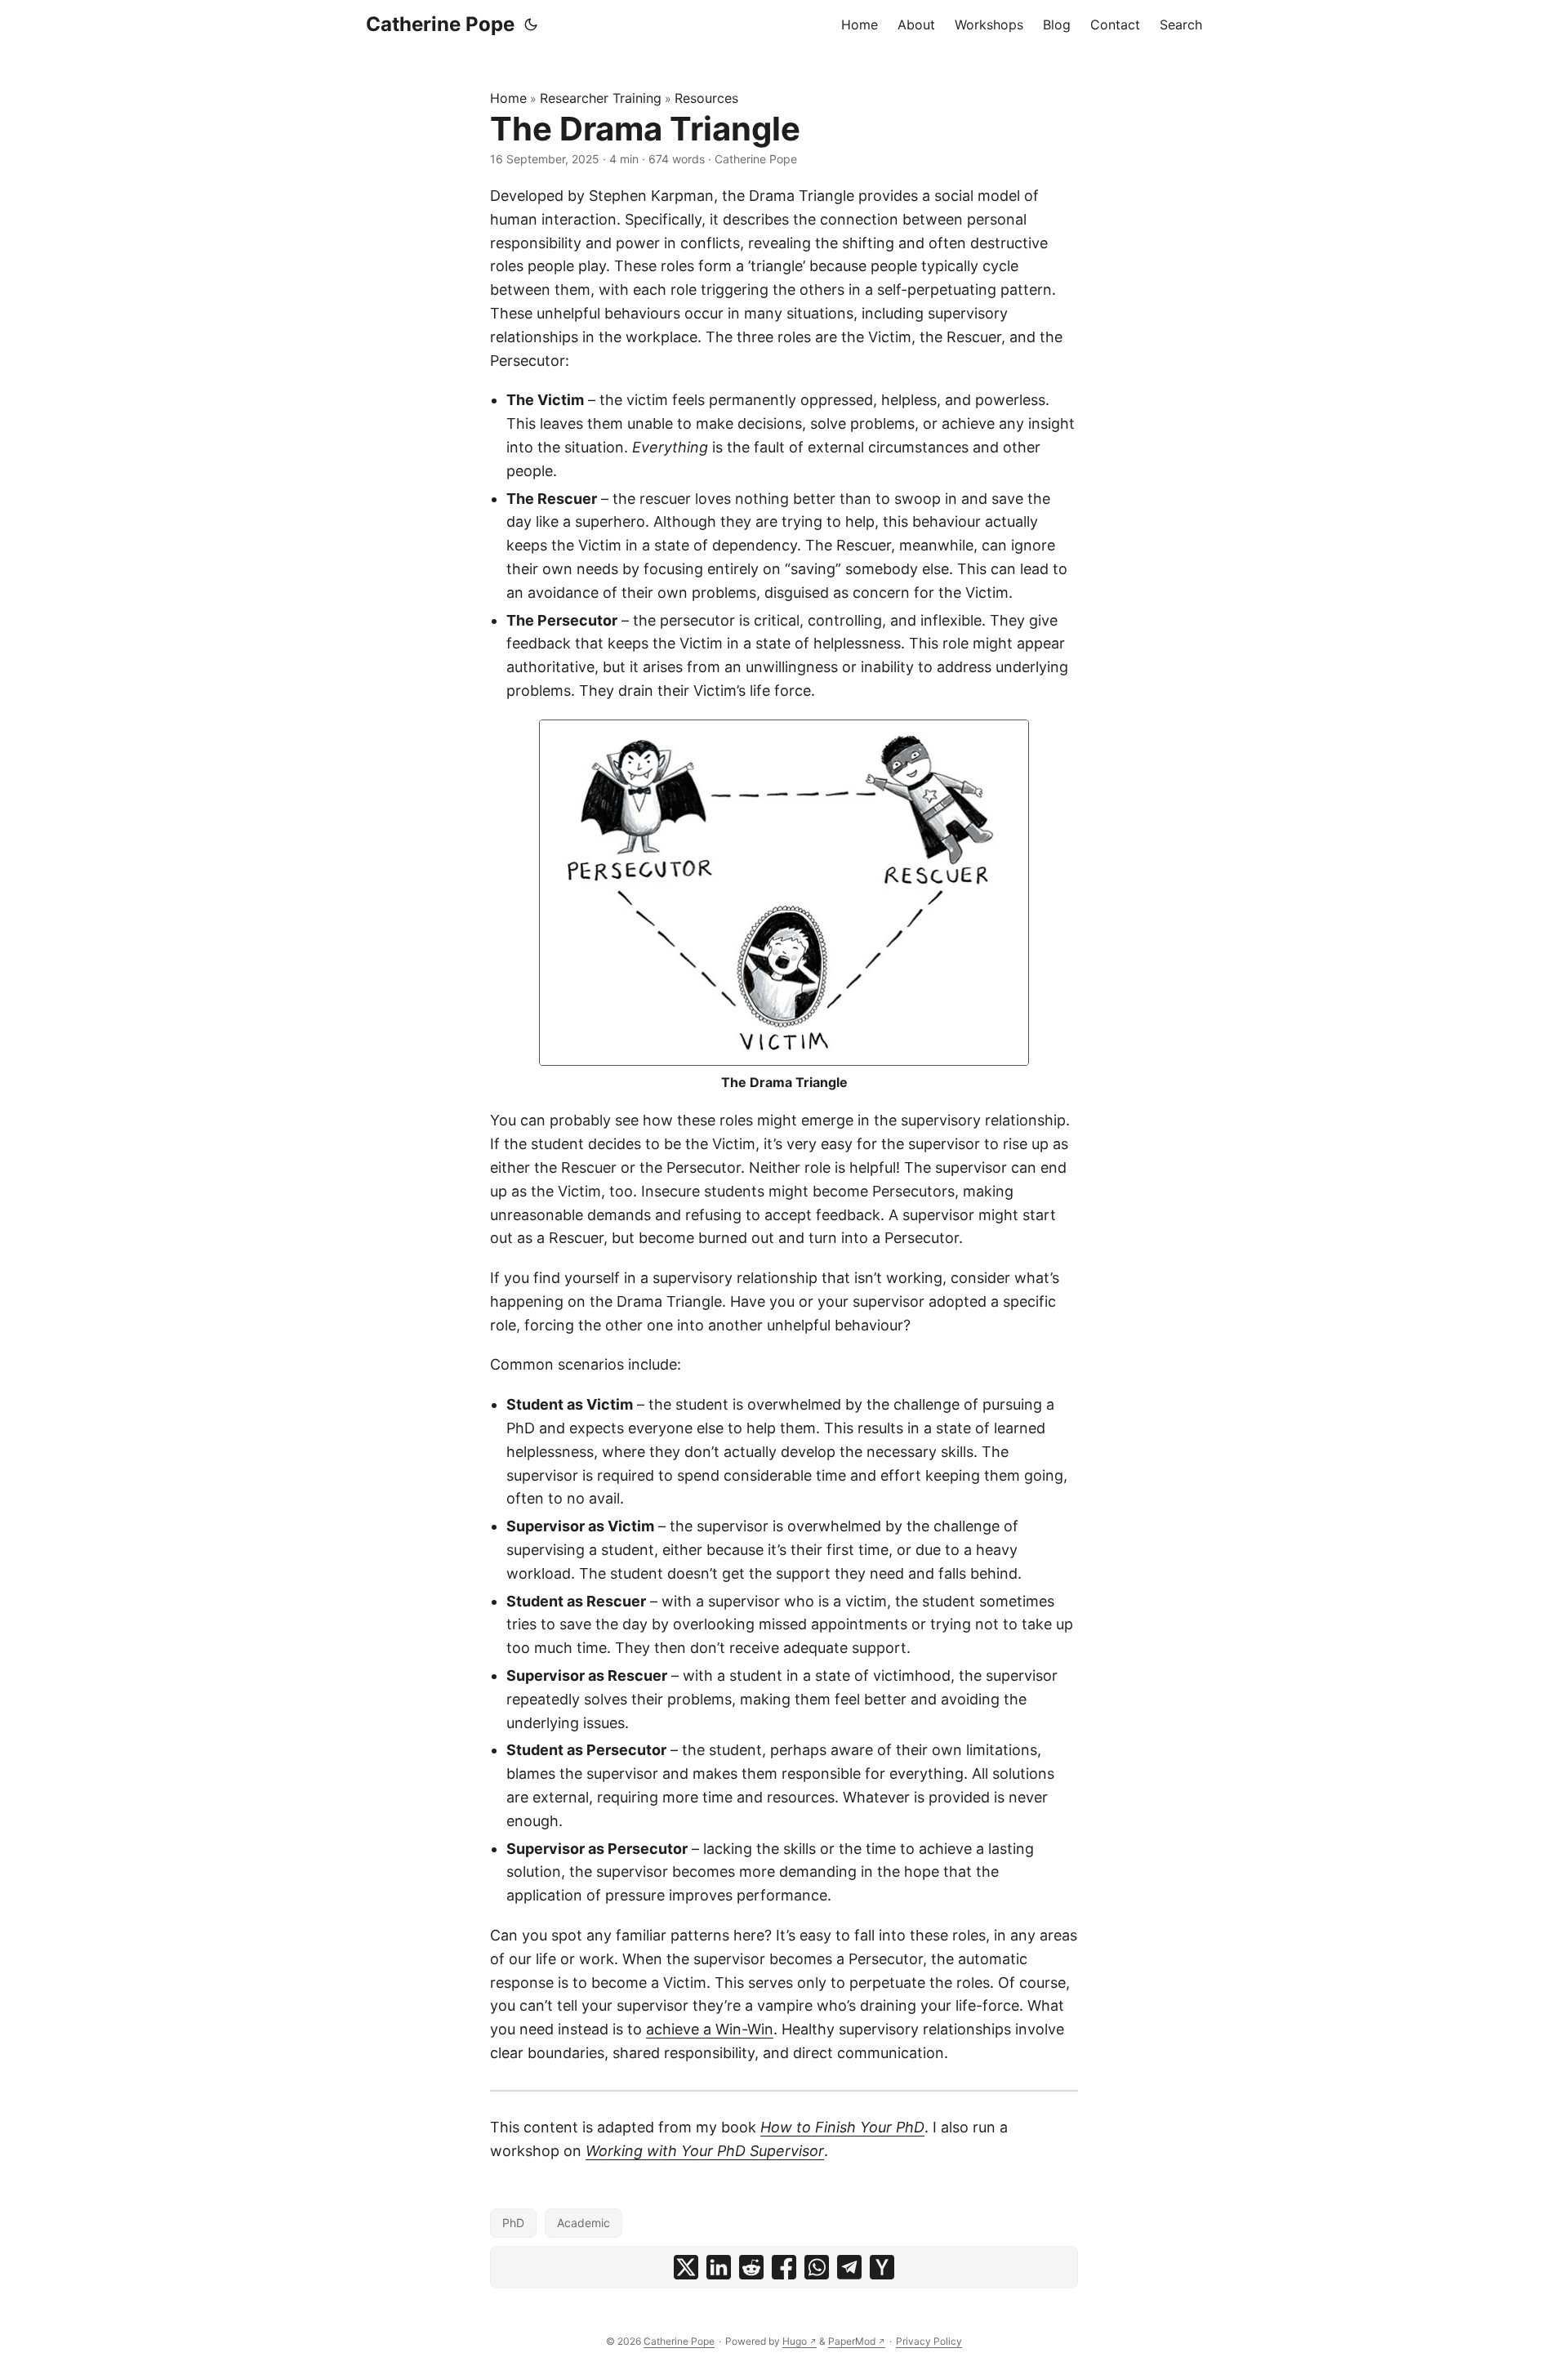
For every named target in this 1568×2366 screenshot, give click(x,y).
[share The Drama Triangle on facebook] (784, 2267)
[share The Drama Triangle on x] (686, 2267)
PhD (513, 2223)
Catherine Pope (440, 24)
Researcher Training (601, 98)
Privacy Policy (929, 2341)
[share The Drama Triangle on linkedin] (719, 2267)
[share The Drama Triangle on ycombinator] (882, 2267)
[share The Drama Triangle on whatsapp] (817, 2267)
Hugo (795, 2341)
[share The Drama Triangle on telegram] (849, 2267)
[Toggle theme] (531, 25)
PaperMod (852, 2341)
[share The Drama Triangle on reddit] (751, 2267)
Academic (584, 2223)
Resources (706, 98)
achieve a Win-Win (710, 2029)
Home (508, 98)
